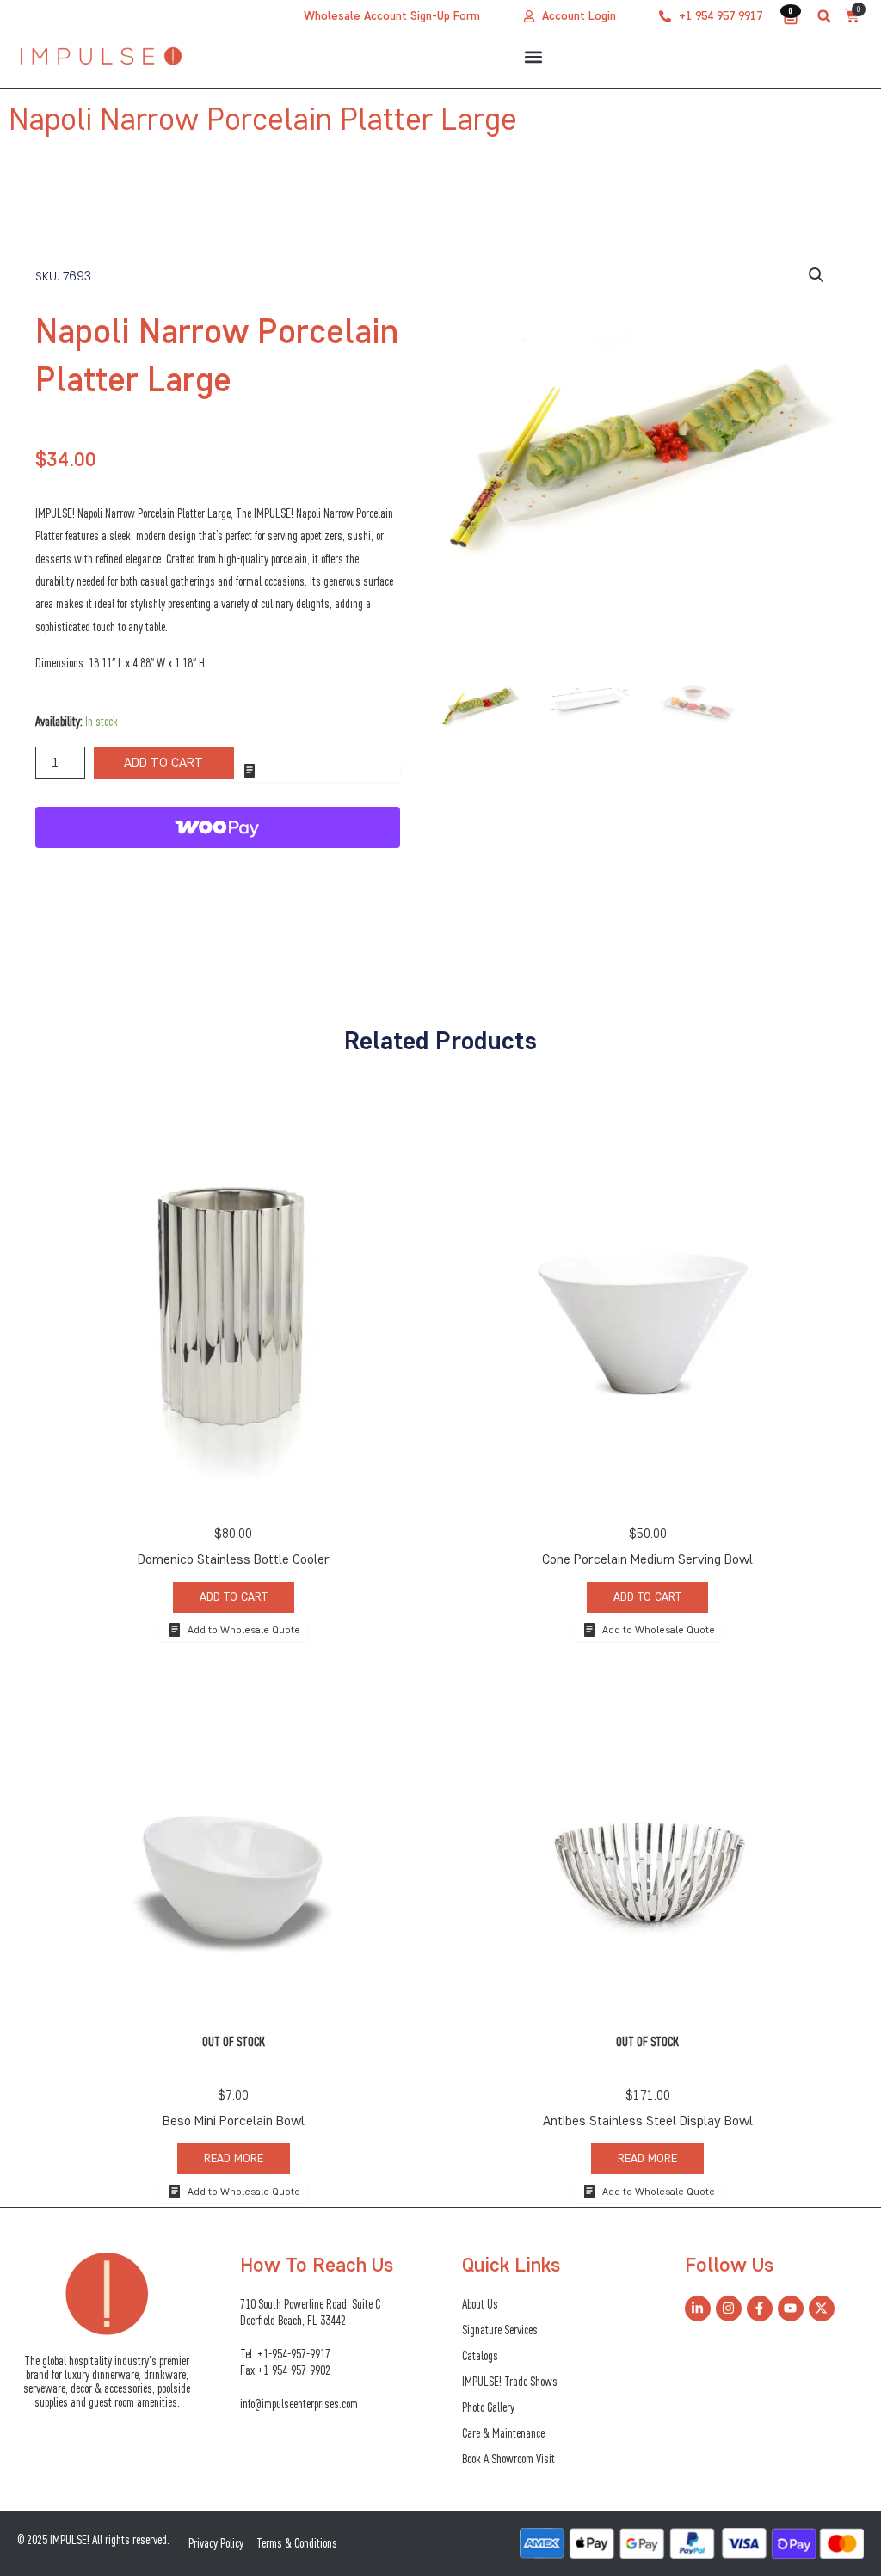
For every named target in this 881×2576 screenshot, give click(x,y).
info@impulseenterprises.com (299, 2404)
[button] (824, 16)
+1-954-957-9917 (294, 2354)
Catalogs (480, 2355)
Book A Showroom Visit (508, 2459)
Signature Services (500, 2330)
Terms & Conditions (297, 2543)
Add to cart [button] (234, 1597)
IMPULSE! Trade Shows (510, 2381)
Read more (234, 2158)
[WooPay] (218, 827)
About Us (480, 2304)
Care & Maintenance (503, 2433)
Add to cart (163, 762)
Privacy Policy (216, 2543)
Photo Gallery (488, 2407)
